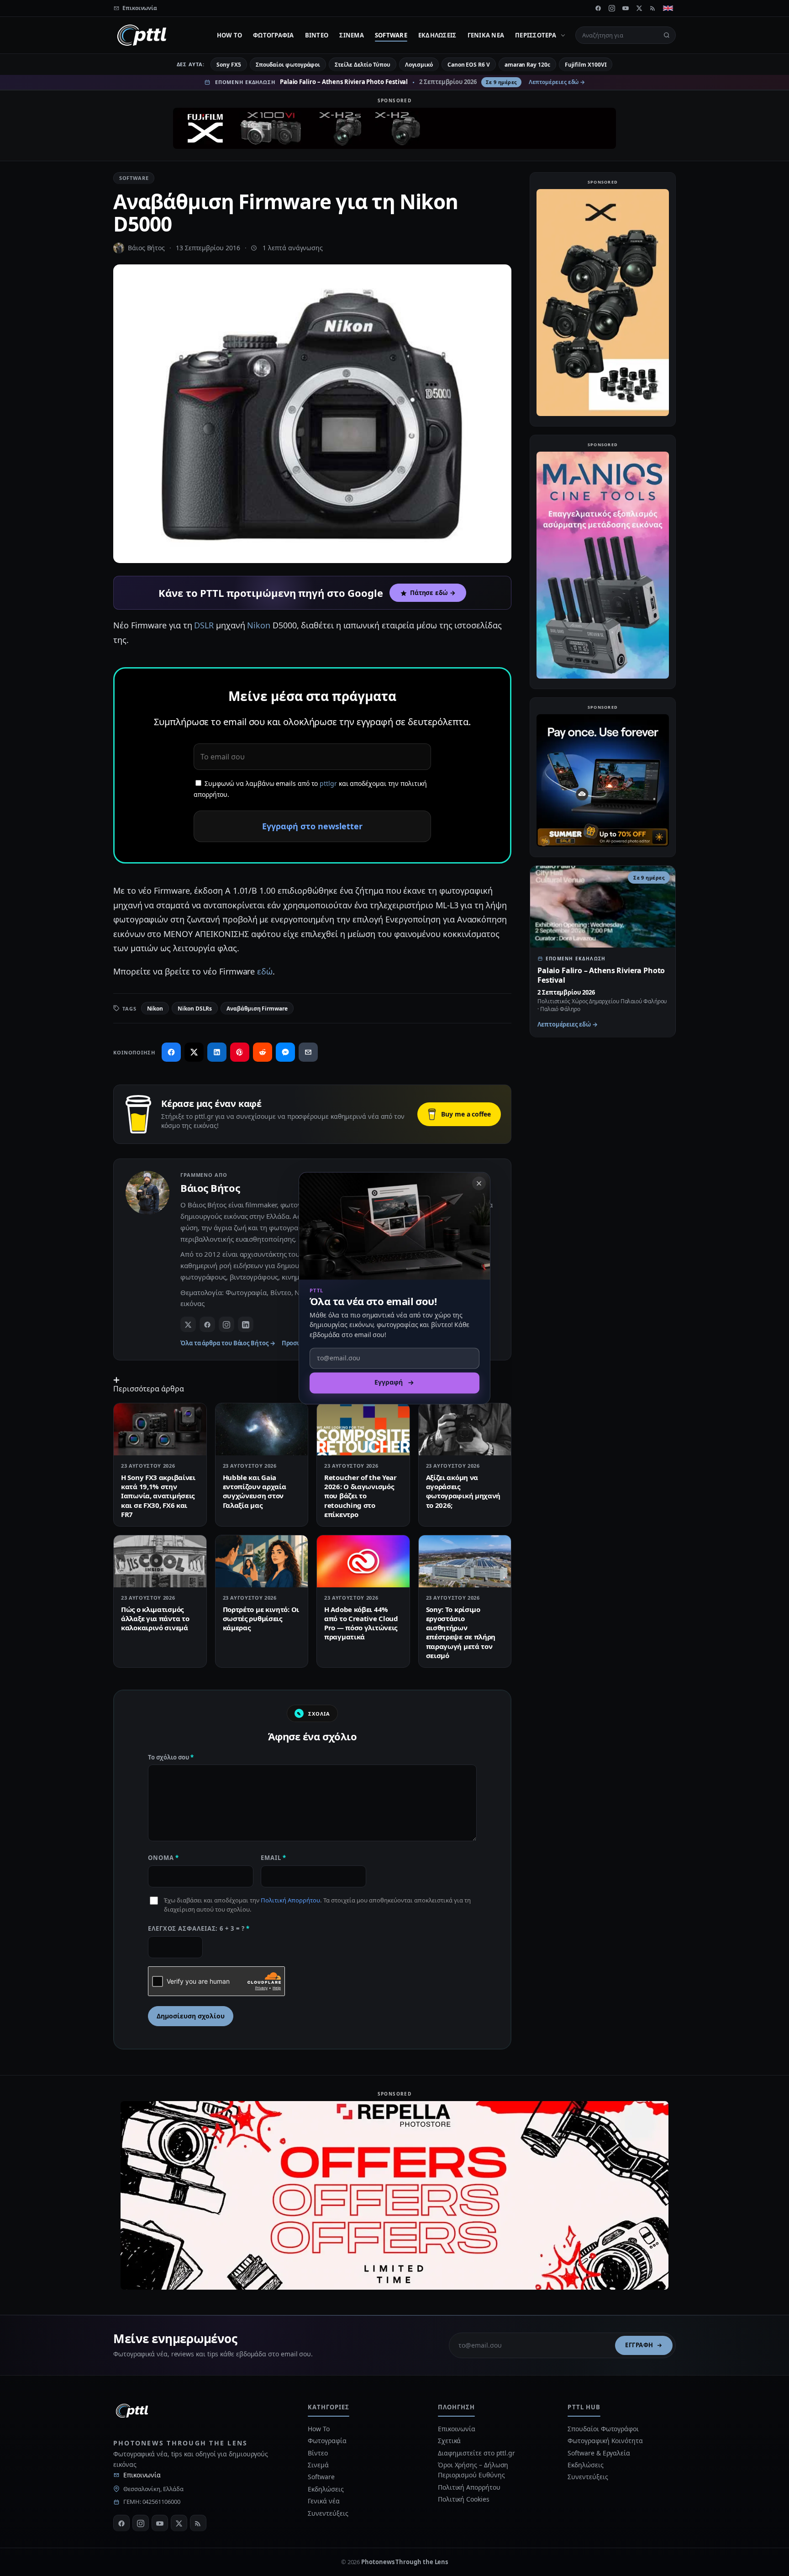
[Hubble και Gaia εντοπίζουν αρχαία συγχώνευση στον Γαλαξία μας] (262, 1429)
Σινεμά (352, 35)
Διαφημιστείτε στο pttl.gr (476, 2453)
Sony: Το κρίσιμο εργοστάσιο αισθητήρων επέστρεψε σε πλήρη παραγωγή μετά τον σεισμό (461, 1632)
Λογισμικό (419, 65)
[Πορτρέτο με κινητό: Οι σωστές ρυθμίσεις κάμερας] (262, 1561)
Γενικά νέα (486, 35)
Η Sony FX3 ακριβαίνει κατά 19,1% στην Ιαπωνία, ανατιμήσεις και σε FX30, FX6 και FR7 (158, 1496)
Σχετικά (449, 2441)
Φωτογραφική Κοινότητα (605, 2441)
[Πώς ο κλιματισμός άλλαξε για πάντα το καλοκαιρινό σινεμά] (160, 1561)
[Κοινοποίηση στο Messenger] (285, 1052)
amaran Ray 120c (527, 65)
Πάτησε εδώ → (433, 593)
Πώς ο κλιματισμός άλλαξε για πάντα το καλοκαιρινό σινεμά (155, 1619)
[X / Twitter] (188, 1324)
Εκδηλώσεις (437, 35)
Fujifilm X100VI (586, 65)
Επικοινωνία (142, 2475)
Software (391, 35)
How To (230, 35)
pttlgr (328, 783)
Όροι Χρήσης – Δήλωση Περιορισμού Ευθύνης (473, 2470)
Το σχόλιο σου (171, 1757)
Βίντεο (317, 35)
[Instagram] (612, 8)
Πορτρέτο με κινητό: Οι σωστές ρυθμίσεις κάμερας (261, 1619)
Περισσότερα (536, 35)
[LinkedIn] (246, 1324)
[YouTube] (626, 8)
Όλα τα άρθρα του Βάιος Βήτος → (228, 1343)
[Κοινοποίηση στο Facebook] (171, 1052)
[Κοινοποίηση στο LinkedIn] (217, 1052)
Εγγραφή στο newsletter (312, 826)
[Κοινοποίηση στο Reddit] (263, 1052)
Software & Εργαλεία (599, 2453)
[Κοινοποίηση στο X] (194, 1052)
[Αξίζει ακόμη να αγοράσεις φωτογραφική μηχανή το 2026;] (465, 1429)
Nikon (259, 625)
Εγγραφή (639, 2345)
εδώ (265, 971)
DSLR (204, 625)
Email (274, 1858)
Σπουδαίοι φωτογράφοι (288, 65)
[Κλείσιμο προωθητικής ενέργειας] (479, 1183)
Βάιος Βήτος (146, 248)
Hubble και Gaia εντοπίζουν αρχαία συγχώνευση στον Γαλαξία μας (255, 1491)
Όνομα (163, 1858)
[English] (668, 8)
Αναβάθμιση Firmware (257, 1009)
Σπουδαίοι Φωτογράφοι (603, 2429)
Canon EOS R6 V (469, 65)
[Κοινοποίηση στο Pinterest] (240, 1052)
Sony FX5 (229, 65)
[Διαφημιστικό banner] (394, 128)
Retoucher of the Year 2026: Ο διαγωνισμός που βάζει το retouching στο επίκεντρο (360, 1496)
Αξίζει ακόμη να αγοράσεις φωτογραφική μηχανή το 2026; (463, 1491)
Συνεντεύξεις (328, 2513)
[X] (639, 8)
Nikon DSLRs (195, 1009)
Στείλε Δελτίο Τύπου (362, 65)
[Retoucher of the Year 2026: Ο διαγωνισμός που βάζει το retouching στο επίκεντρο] (363, 1429)
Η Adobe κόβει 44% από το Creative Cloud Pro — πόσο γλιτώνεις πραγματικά (361, 1623)
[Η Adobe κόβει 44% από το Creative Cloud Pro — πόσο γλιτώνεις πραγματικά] (363, 1561)
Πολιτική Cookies (464, 2499)
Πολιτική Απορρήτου (290, 1900)
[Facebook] (598, 8)
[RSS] (653, 8)
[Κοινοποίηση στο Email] (308, 1052)
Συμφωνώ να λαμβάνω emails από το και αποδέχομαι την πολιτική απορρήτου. (310, 789)
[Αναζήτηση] (667, 35)
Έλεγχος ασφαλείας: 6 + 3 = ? (199, 1928)
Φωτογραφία (274, 35)
